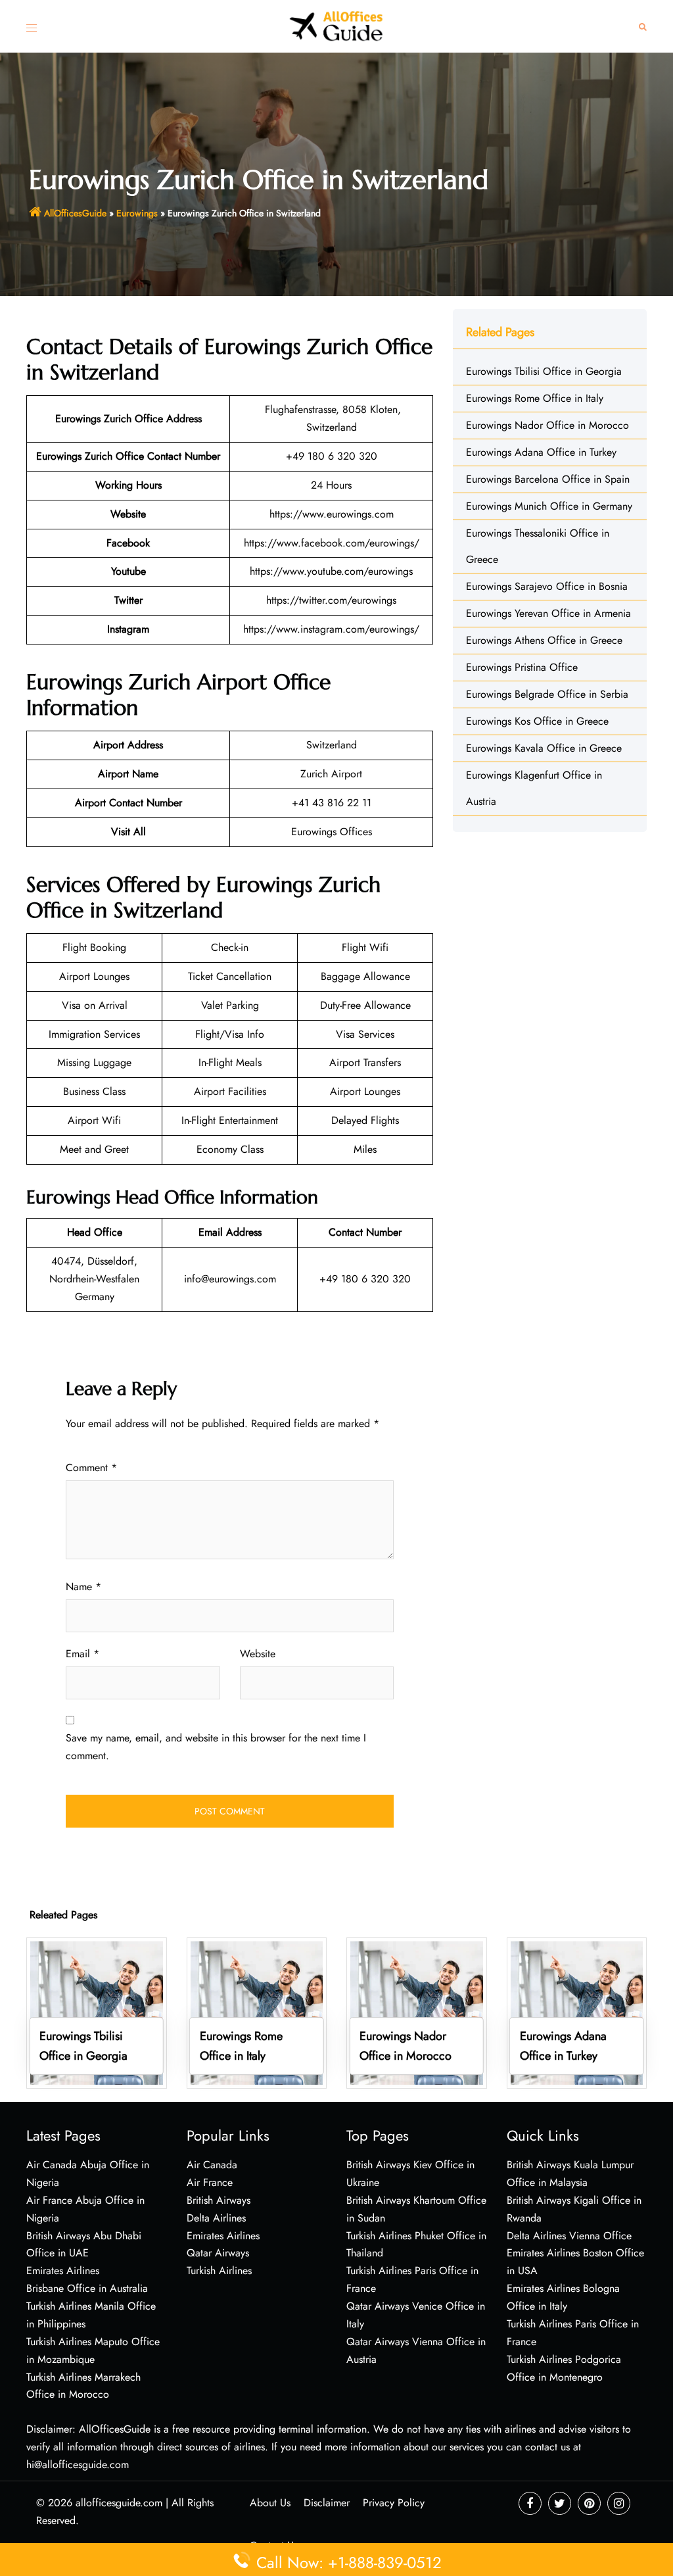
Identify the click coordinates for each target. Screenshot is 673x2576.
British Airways (219, 2200)
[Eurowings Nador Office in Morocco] (417, 2012)
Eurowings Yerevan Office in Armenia (548, 613)
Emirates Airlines (223, 2236)
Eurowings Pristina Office (522, 667)
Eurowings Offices (332, 832)
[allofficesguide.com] (337, 25)
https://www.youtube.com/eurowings (331, 571)
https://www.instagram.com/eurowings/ (331, 629)
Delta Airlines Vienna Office (569, 2236)
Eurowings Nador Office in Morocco (547, 425)
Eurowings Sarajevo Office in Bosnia (548, 586)
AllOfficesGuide (75, 213)
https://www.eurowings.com (332, 514)
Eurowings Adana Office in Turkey (541, 452)
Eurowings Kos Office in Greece (537, 721)
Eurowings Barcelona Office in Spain (548, 479)
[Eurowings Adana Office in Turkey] (577, 2012)
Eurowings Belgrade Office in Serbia (547, 694)
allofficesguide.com (119, 2503)
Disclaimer (327, 2503)
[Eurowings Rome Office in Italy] (257, 2012)
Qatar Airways (218, 2253)
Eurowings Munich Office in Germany (549, 506)
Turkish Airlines (219, 2271)
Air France (210, 2182)
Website (258, 1654)
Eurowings (137, 213)
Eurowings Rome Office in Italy (535, 398)
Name (83, 1587)
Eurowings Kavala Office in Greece (544, 748)
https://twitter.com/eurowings (331, 600)
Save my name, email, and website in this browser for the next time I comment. (216, 1747)
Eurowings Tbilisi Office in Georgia (544, 371)
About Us (270, 2503)
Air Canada (212, 2165)
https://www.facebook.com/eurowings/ (332, 543)
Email (82, 1654)
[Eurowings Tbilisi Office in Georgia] (97, 2012)
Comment (91, 1468)
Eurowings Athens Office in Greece (544, 640)
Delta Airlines (216, 2218)
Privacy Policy (394, 2503)
